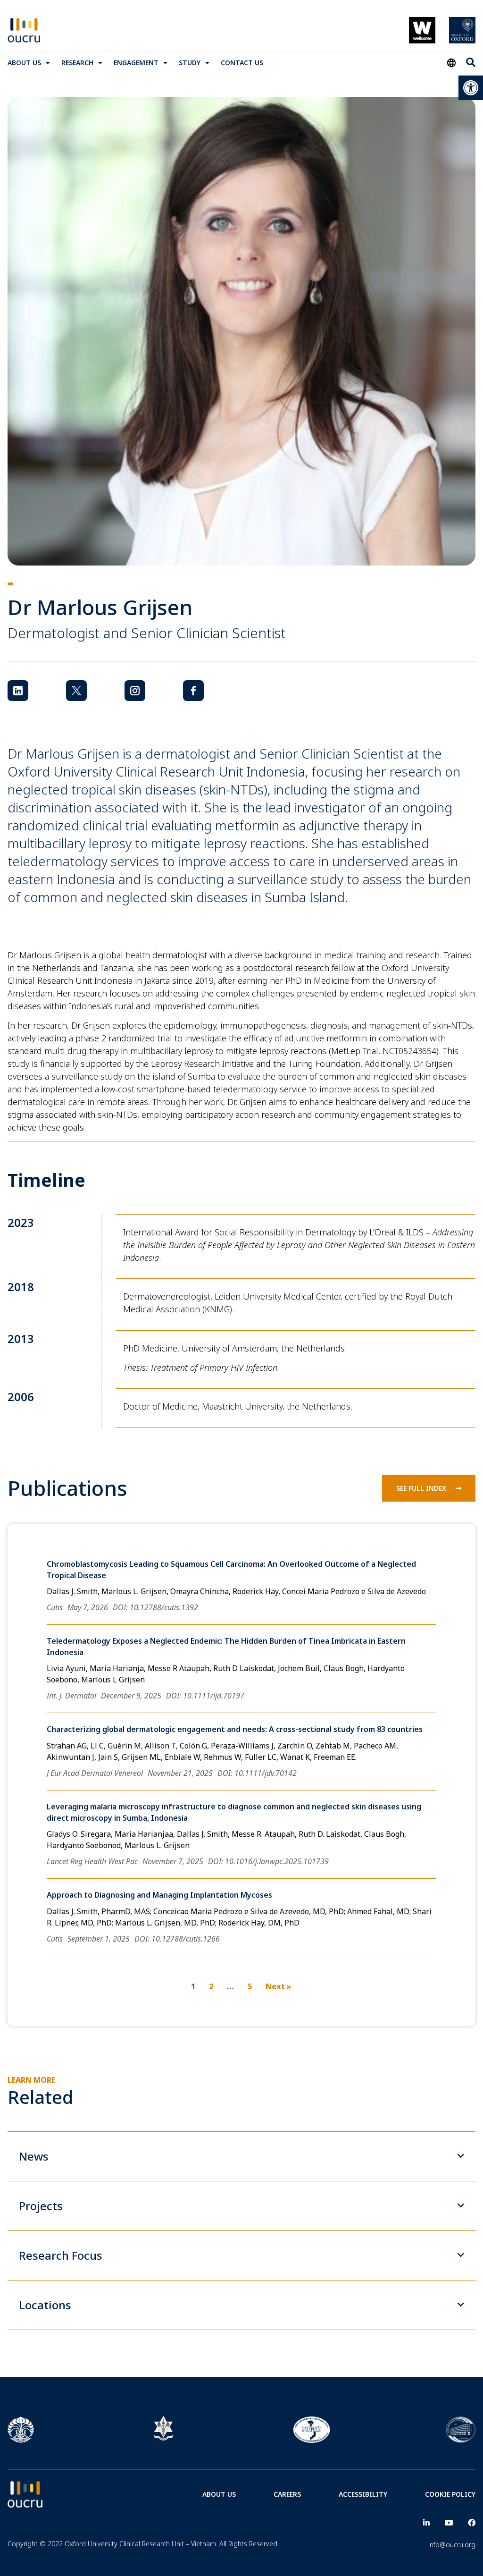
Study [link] (190, 63)
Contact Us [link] (242, 63)
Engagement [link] (136, 63)
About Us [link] (24, 63)
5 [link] (250, 1986)
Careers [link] (287, 2494)
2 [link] (211, 1986)
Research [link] (77, 63)
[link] (471, 88)
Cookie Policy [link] (450, 2494)
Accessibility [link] (363, 2494)
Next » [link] (279, 1986)
